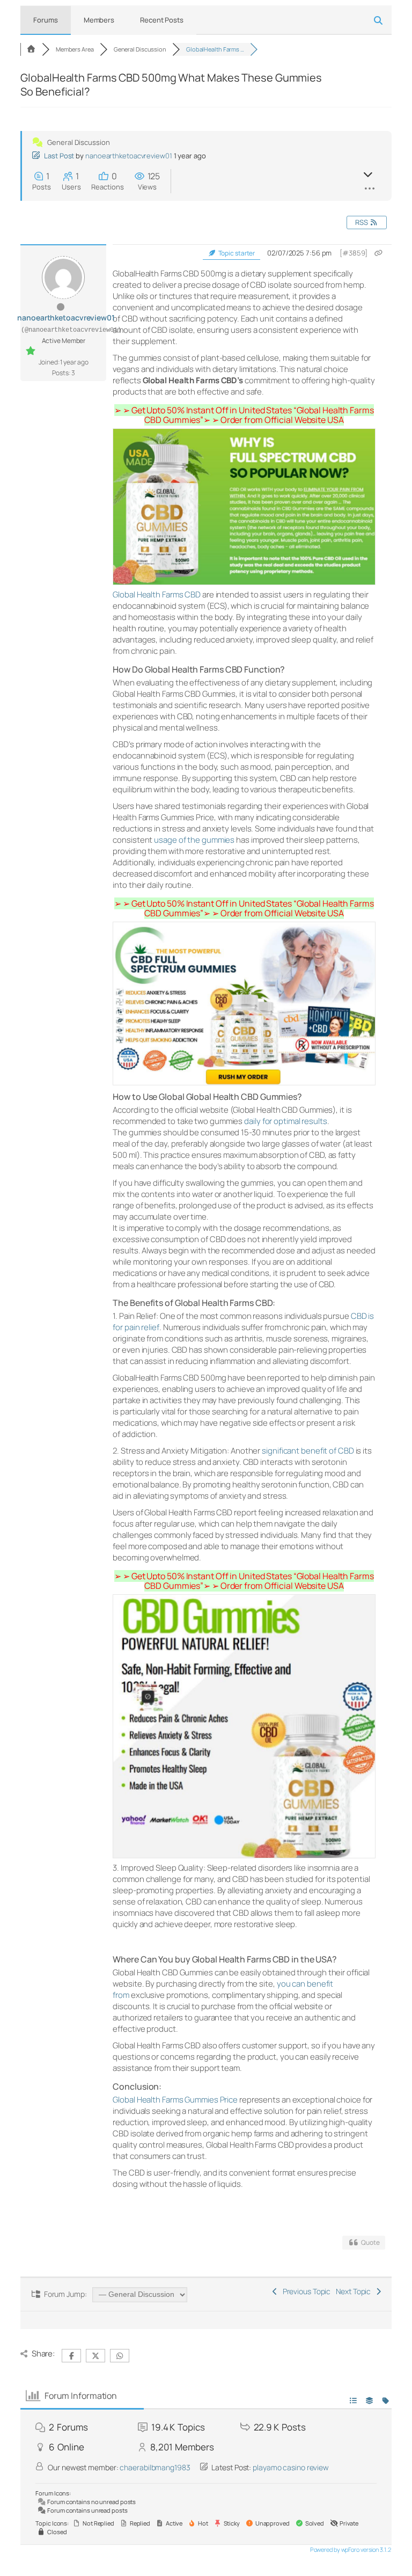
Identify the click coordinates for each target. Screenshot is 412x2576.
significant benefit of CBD (308, 1451)
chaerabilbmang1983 (155, 2467)
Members (99, 20)
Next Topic (355, 2291)
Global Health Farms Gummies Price (175, 2100)
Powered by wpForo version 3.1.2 (350, 2549)
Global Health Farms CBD (157, 594)
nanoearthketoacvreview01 (129, 156)
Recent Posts (162, 20)
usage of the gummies (194, 840)
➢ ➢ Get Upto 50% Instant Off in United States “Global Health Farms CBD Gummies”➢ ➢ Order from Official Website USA (244, 415)
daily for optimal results (286, 1121)
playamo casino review (291, 2467)
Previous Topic (305, 2291)
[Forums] (31, 49)
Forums (45, 20)
